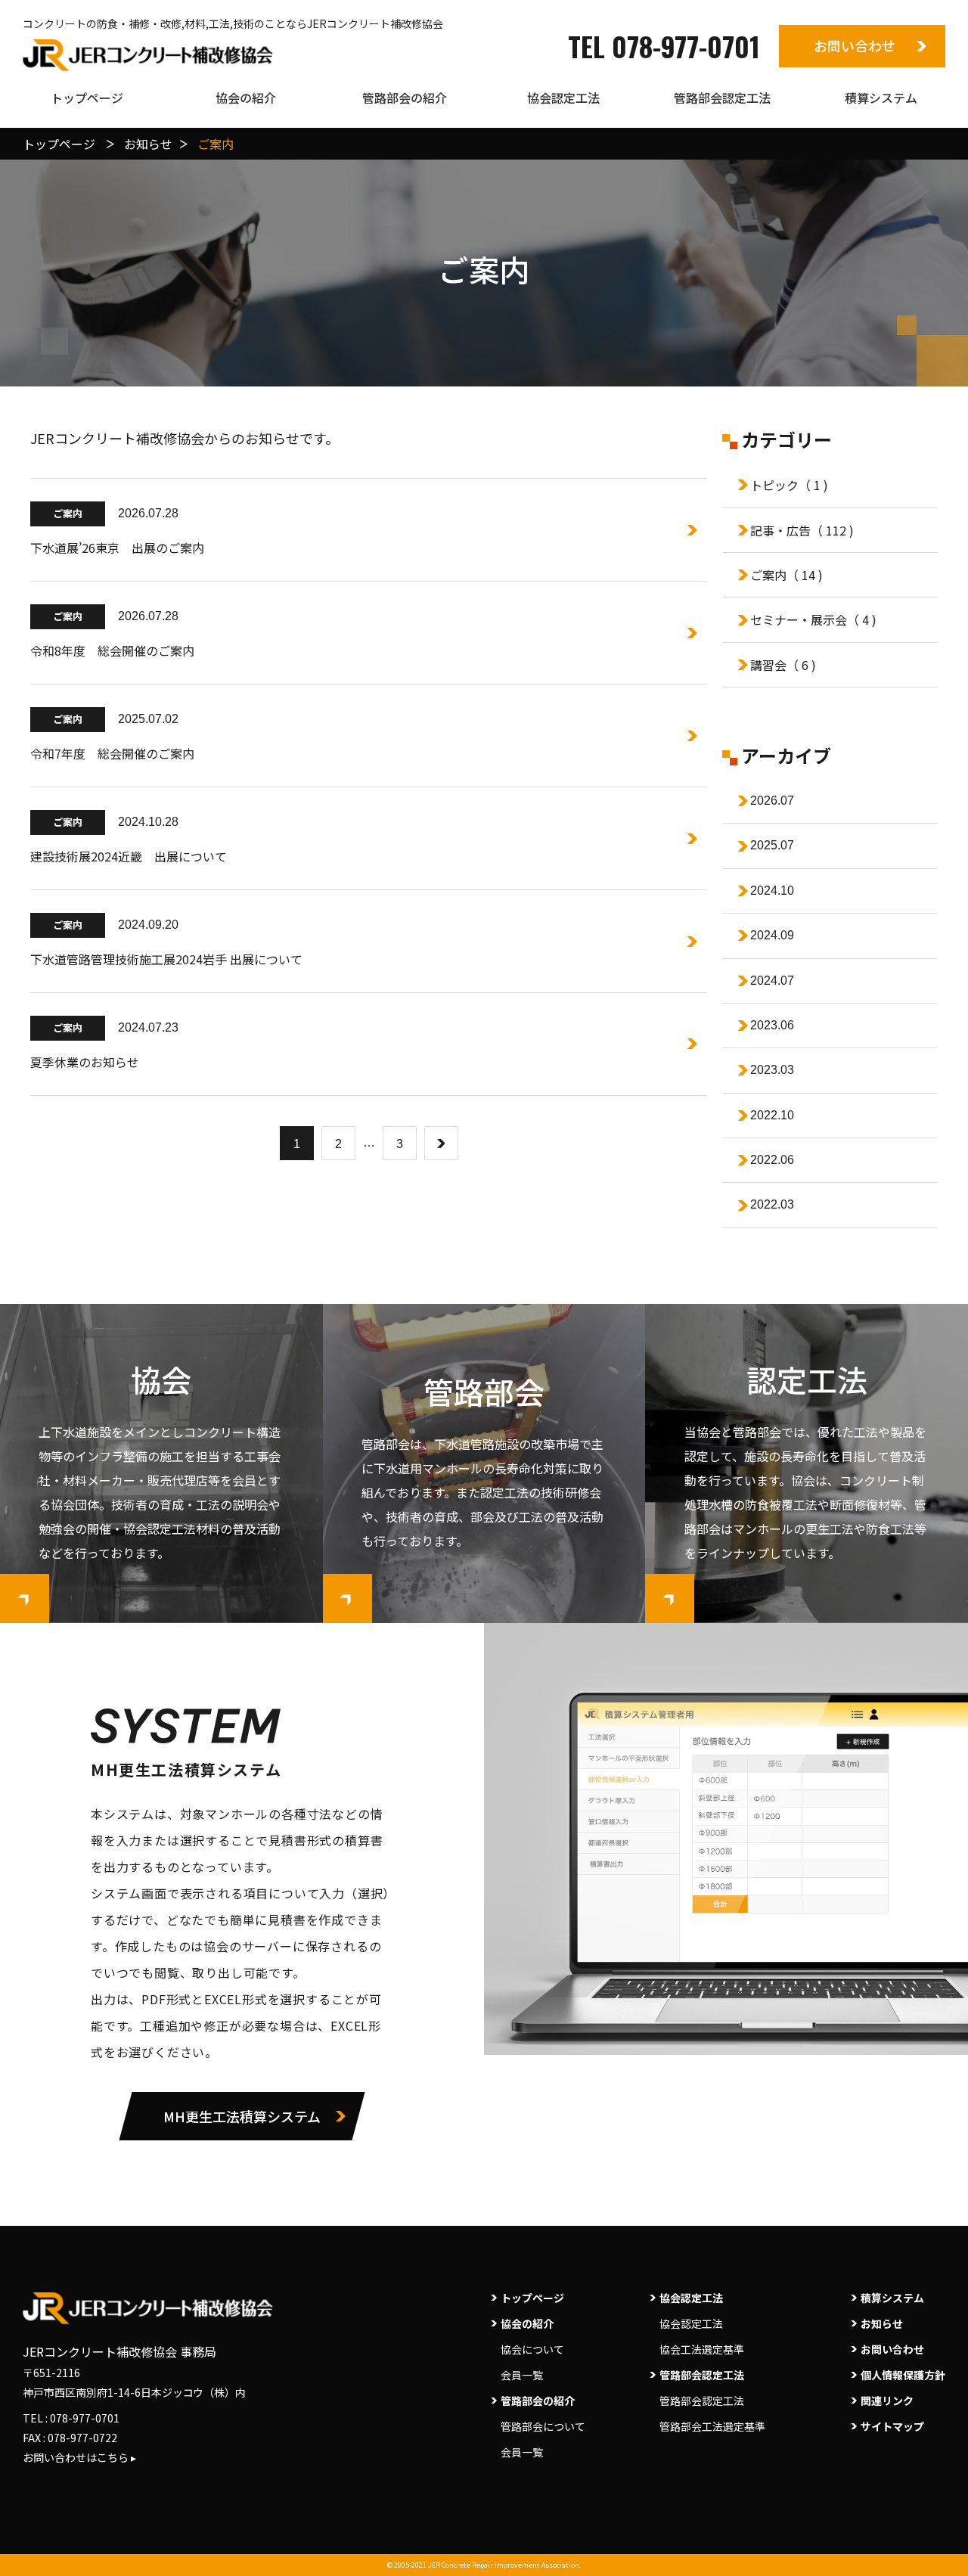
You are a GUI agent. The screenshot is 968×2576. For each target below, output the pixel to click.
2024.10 (772, 891)
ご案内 (786, 575)
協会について (532, 2349)
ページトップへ (944, 2543)
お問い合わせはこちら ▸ (79, 2457)
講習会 (783, 665)
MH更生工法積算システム (242, 2116)
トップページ (532, 2298)
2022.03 (772, 1204)
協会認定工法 (691, 2323)
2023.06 (772, 1025)
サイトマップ (892, 2426)
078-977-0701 (85, 2418)
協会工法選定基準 (702, 2349)
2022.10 (772, 1115)
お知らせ (882, 2323)
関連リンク (887, 2401)
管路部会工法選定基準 (712, 2426)
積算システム (892, 2298)
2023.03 (772, 1070)
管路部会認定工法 (702, 2401)
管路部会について (543, 2426)
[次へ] (441, 1143)
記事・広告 (802, 530)
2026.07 (772, 801)
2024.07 (772, 981)
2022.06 (772, 1160)
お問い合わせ (855, 45)
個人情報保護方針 (903, 2375)
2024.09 (772, 935)
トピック (789, 485)
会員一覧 (522, 2375)
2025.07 (772, 845)
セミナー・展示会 (813, 619)
